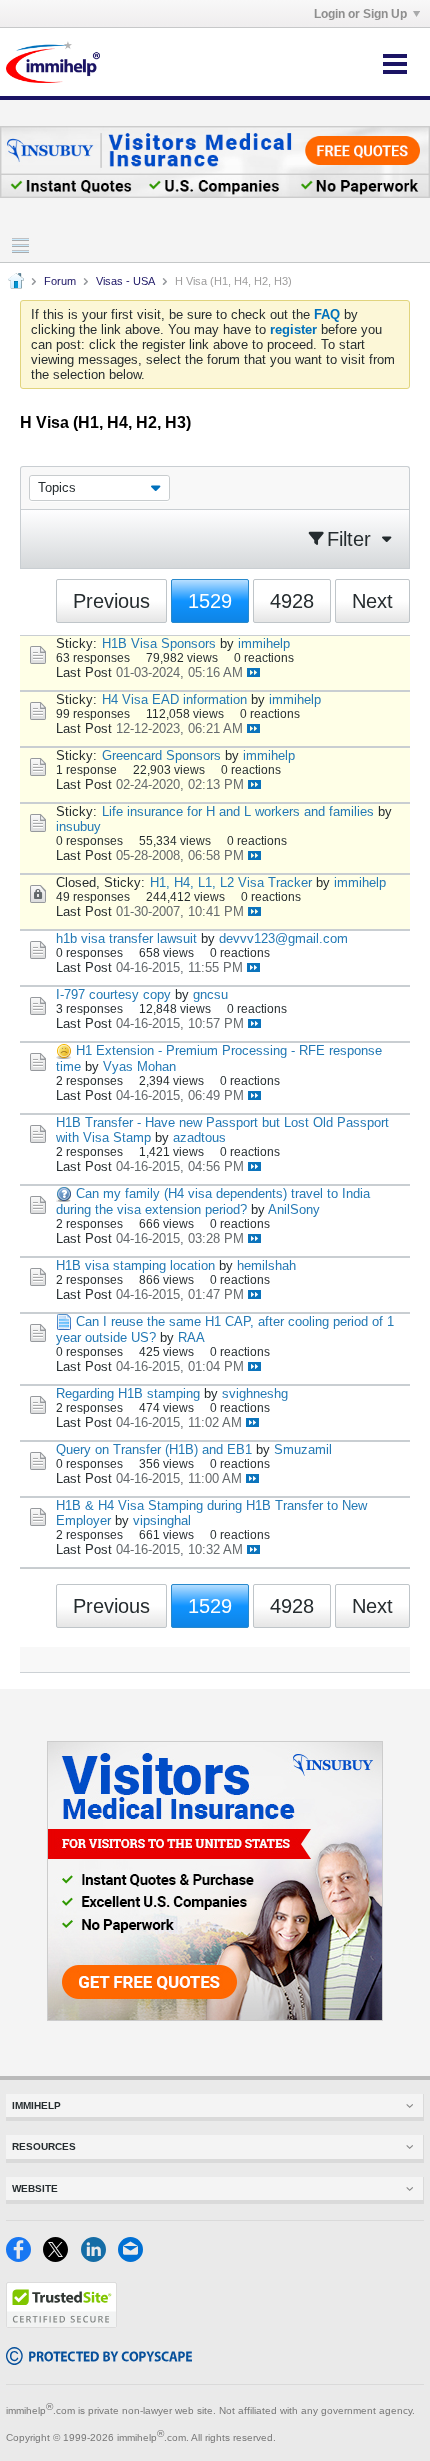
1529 (210, 601)
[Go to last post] (253, 672)
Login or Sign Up (360, 14)
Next (372, 601)
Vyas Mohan (139, 1066)
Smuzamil (303, 1449)
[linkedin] (99, 2257)
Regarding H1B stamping (128, 1393)
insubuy (78, 826)
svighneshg (255, 1393)
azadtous (199, 1137)
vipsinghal (162, 1520)
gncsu (210, 994)
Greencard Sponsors (161, 755)
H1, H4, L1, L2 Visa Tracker (231, 882)
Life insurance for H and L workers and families (238, 811)
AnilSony (294, 1209)
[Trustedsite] (61, 2323)
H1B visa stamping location (135, 1265)
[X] (61, 2257)
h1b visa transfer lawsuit (126, 938)
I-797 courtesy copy (113, 994)
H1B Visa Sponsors (159, 643)
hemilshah (266, 1265)
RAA (191, 1337)
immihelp (264, 643)
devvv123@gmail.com (283, 938)
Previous (111, 601)
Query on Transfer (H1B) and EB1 (154, 1449)
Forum (60, 281)
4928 (292, 601)
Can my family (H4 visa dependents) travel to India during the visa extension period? (213, 1201)
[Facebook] (24, 2257)
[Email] (134, 2257)
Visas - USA (125, 281)
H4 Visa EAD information (174, 699)
